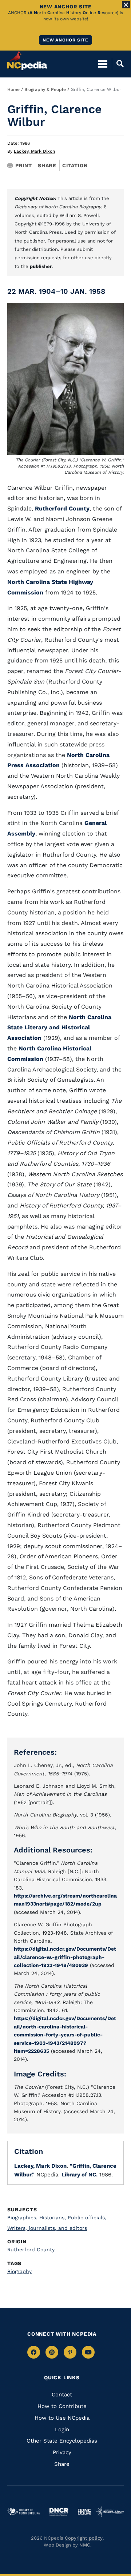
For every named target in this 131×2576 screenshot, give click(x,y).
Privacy (62, 2452)
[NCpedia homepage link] (27, 60)
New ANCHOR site (65, 40)
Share (47, 165)
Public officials (87, 2218)
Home (13, 89)
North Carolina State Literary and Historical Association (59, 1028)
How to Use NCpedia (62, 2418)
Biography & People (45, 89)
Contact (62, 2395)
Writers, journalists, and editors (47, 2228)
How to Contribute (62, 2406)
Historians (53, 2218)
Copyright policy (84, 2538)
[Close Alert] (126, 5)
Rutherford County (62, 508)
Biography (19, 2271)
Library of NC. (80, 2175)
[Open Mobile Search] (118, 64)
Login (62, 2429)
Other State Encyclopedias (62, 2441)
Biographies (22, 2218)
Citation (75, 165)
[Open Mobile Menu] (103, 64)
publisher (41, 266)
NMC (85, 2545)
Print (24, 165)
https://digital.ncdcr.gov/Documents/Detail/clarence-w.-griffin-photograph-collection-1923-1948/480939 (65, 1957)
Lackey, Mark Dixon (34, 151)
